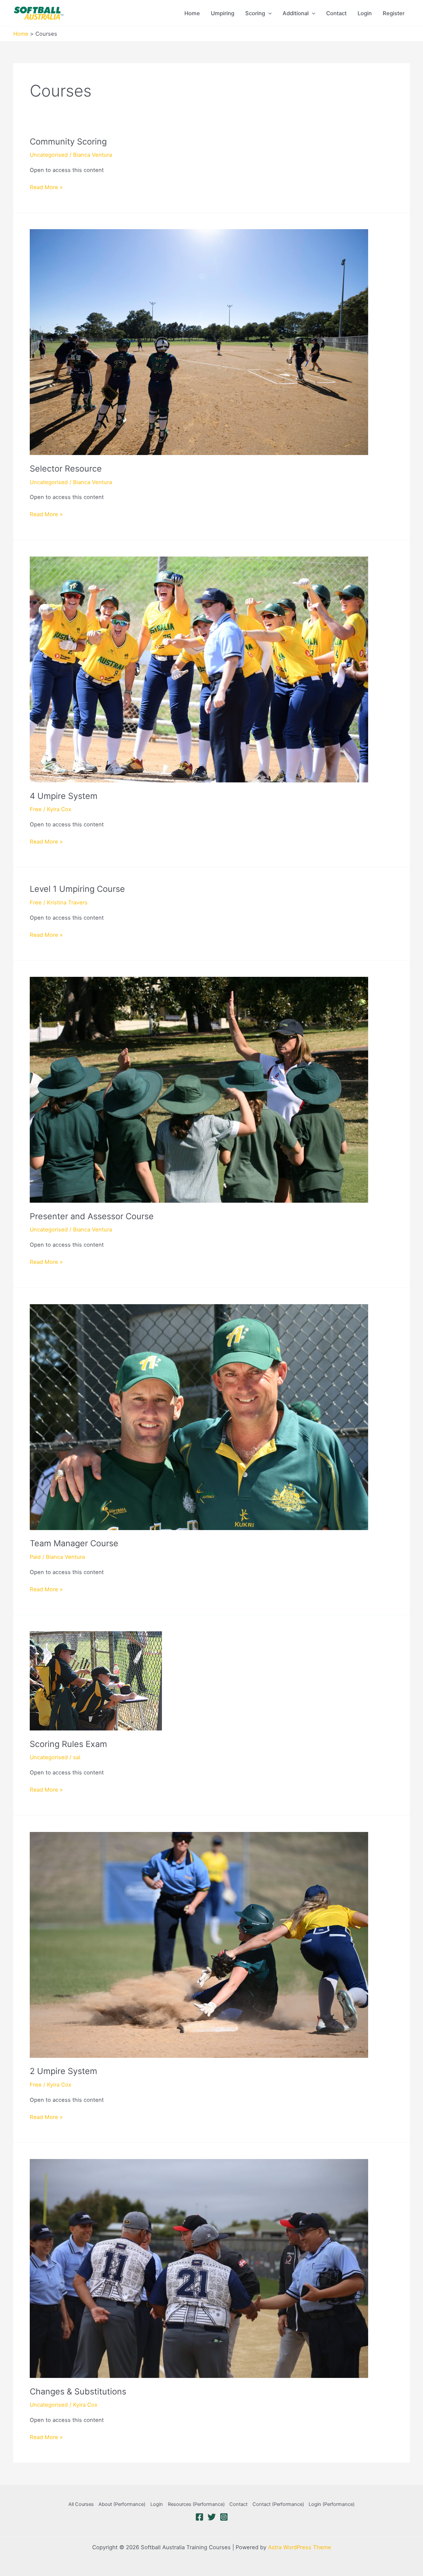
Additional (296, 13)
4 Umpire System (64, 796)
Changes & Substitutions (78, 2391)
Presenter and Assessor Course (92, 1216)
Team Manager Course (74, 1543)
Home (192, 13)
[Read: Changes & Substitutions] (199, 2268)
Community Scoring (68, 142)
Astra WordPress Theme (300, 2547)
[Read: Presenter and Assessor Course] (199, 1089)
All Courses (81, 2504)
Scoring (255, 13)
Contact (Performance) (278, 2504)
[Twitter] (212, 2517)
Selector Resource (66, 469)
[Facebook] (199, 2517)
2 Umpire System (63, 2071)
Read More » (46, 188)
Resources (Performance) (196, 2504)
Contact (336, 13)
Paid (35, 1557)
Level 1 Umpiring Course (77, 889)
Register (394, 13)
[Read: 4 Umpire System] (199, 669)
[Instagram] (224, 2517)
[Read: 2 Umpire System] (199, 1944)
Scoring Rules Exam (68, 1744)
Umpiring (223, 13)
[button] (268, 13)
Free (36, 809)
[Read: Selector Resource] (199, 342)
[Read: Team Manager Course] (199, 1417)
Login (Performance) (332, 2504)
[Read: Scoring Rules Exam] (96, 1681)
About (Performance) (122, 2504)
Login (365, 13)
